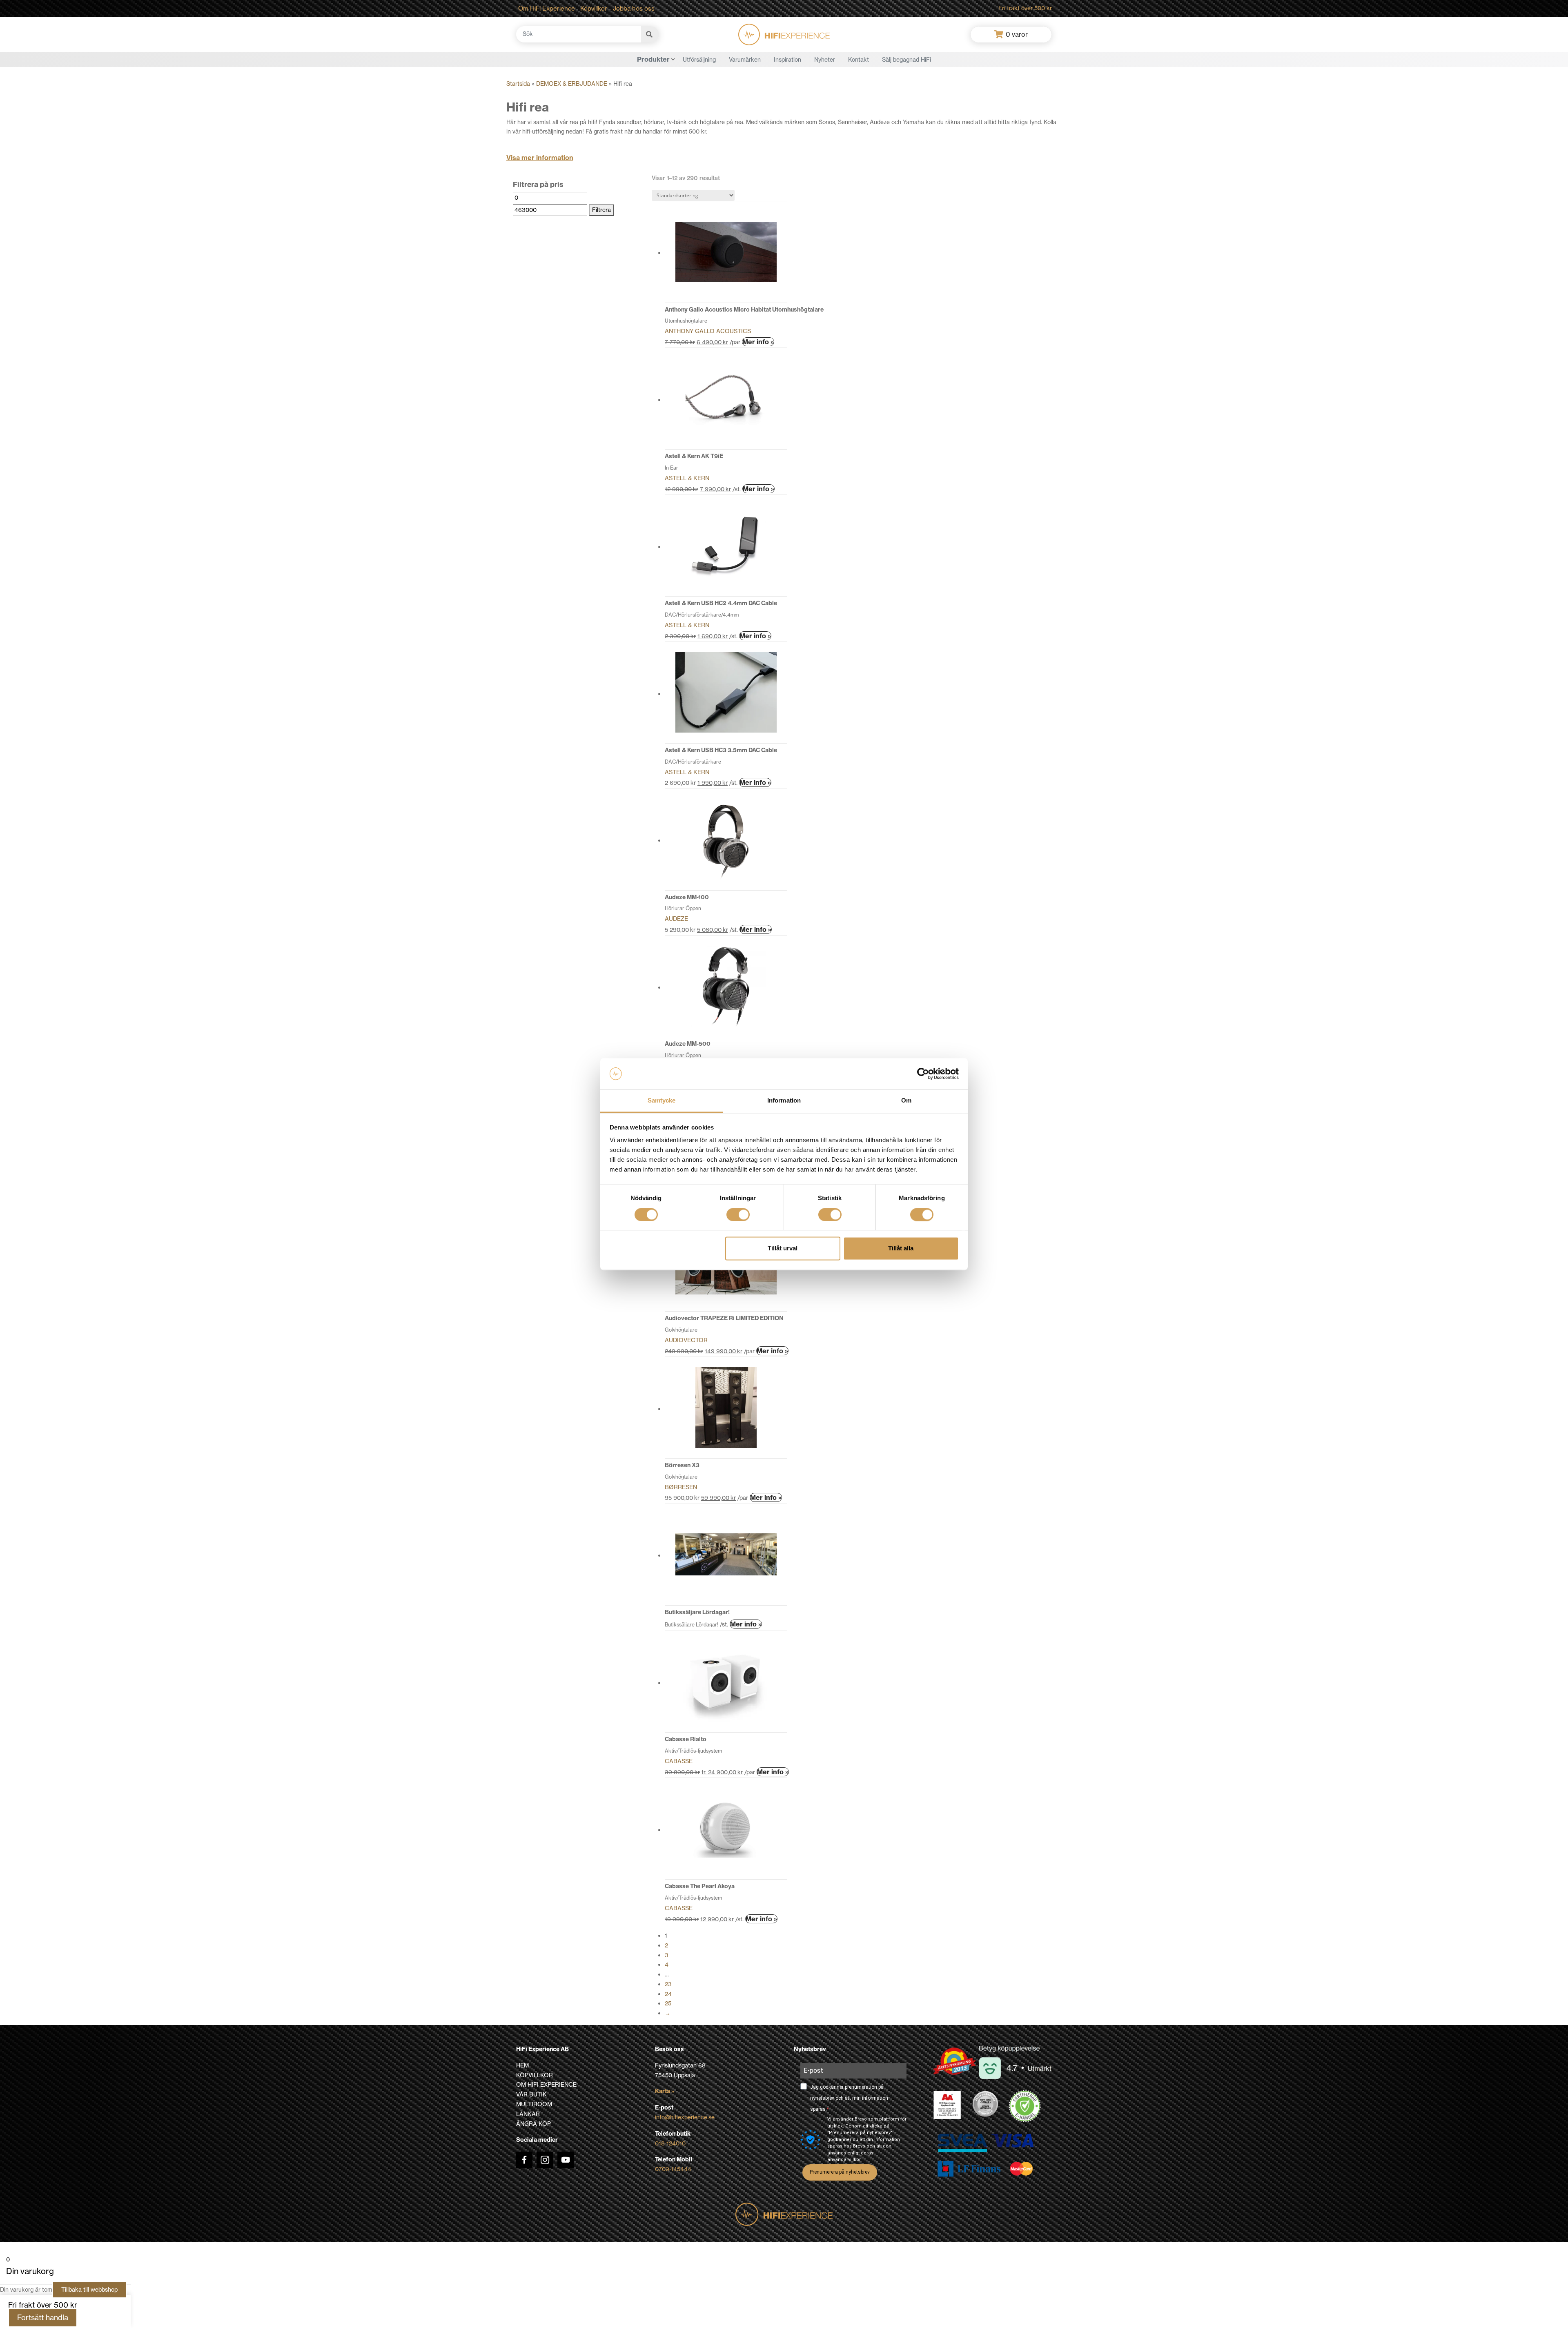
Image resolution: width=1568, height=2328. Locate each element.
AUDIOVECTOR (686, 1340)
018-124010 (670, 2143)
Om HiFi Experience (547, 8)
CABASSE (679, 1761)
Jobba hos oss (634, 8)
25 (668, 2003)
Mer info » (758, 342)
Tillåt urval (783, 1249)
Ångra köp (533, 2124)
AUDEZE (676, 919)
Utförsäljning (699, 60)
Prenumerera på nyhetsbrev (840, 2172)
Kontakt (859, 60)
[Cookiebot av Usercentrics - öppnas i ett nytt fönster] (923, 1074)
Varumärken (745, 60)
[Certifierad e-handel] (1025, 2106)
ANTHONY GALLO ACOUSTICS (708, 331)
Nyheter (825, 60)
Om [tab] (906, 1101)
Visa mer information (540, 158)
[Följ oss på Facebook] (524, 2160)
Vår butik (531, 2094)
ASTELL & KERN (687, 478)
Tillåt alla (901, 1249)
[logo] (784, 35)
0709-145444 (673, 2169)
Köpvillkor (594, 8)
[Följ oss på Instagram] (545, 2160)
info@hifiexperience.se (685, 2117)
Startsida (518, 84)
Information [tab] (784, 1101)
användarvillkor (844, 2160)
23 (668, 1984)
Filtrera (601, 210)
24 (668, 1994)
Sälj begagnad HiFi (906, 60)
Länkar (528, 2114)
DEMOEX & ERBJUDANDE (572, 84)
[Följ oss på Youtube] (566, 2160)
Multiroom (534, 2104)
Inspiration (787, 60)
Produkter (653, 59)
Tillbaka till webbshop (89, 2290)
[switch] (738, 1214)
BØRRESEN (681, 1487)
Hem (522, 2065)
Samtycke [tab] (662, 1101)
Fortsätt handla (43, 2318)
